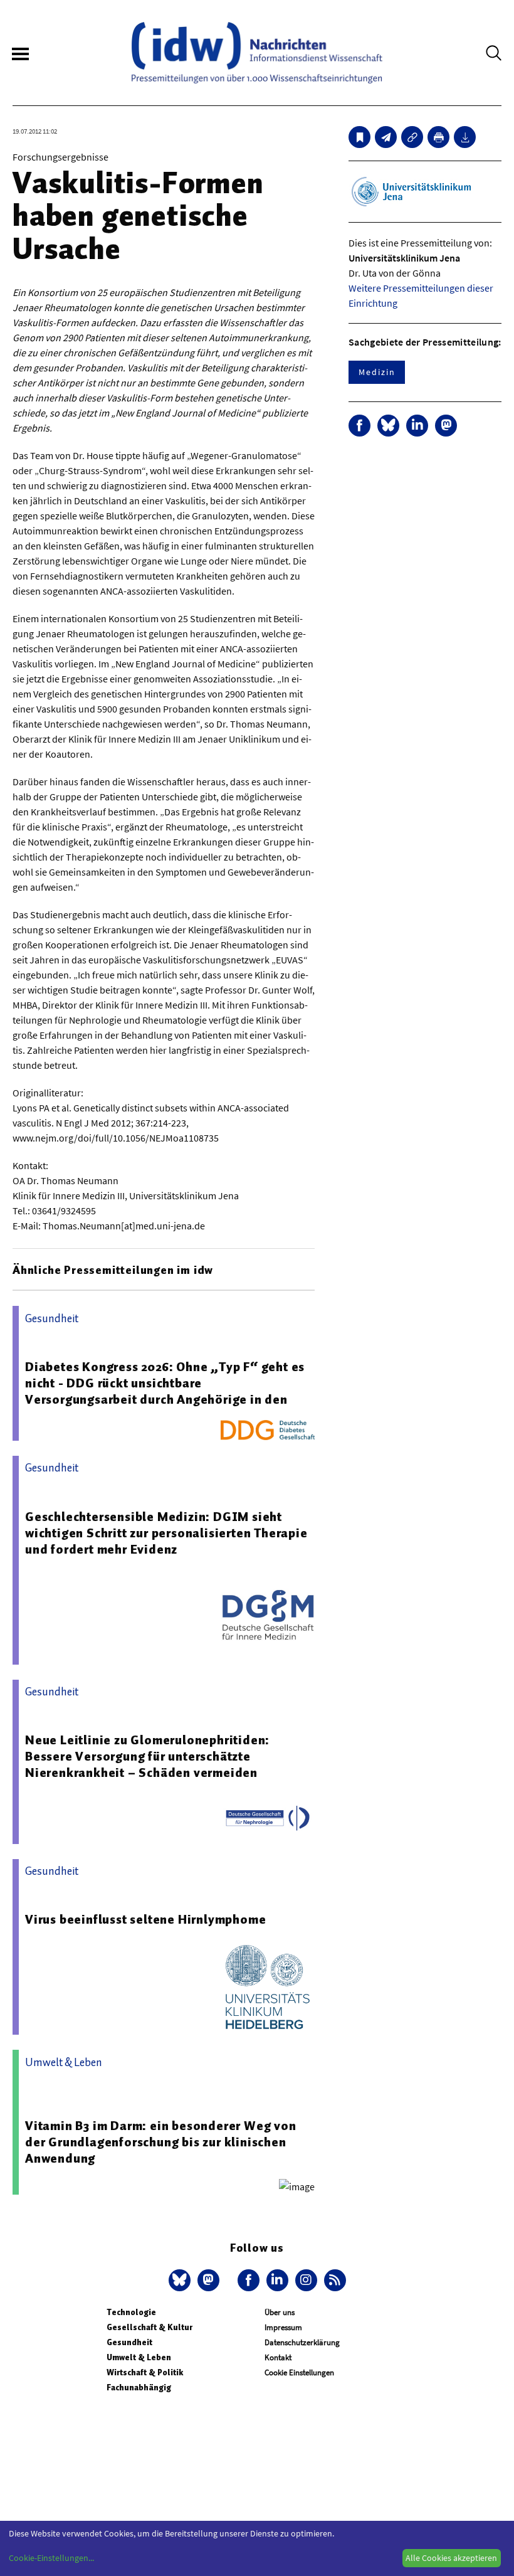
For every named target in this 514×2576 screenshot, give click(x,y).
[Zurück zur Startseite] (257, 53)
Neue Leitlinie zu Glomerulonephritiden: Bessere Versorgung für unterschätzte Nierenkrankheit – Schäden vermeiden (147, 1756)
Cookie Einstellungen (299, 2372)
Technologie (131, 2312)
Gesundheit (129, 2342)
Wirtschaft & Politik (145, 2372)
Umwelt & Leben (139, 2357)
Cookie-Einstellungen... (51, 2558)
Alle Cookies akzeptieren (451, 2558)
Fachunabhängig (139, 2388)
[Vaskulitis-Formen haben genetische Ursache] (386, 137)
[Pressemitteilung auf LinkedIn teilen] (417, 426)
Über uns (280, 2312)
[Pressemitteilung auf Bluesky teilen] (388, 426)
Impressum (283, 2327)
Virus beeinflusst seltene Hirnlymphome (145, 1919)
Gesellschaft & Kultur (149, 2327)
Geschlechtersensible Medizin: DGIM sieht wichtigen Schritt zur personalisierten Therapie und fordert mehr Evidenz (166, 1533)
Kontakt (278, 2357)
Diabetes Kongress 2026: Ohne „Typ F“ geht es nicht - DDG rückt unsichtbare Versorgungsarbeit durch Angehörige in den (165, 1383)
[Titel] (359, 137)
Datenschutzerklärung (302, 2342)
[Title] (412, 137)
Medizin (377, 372)
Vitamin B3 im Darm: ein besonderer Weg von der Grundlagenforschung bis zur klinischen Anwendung (161, 2142)
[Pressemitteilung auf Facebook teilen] (359, 426)
